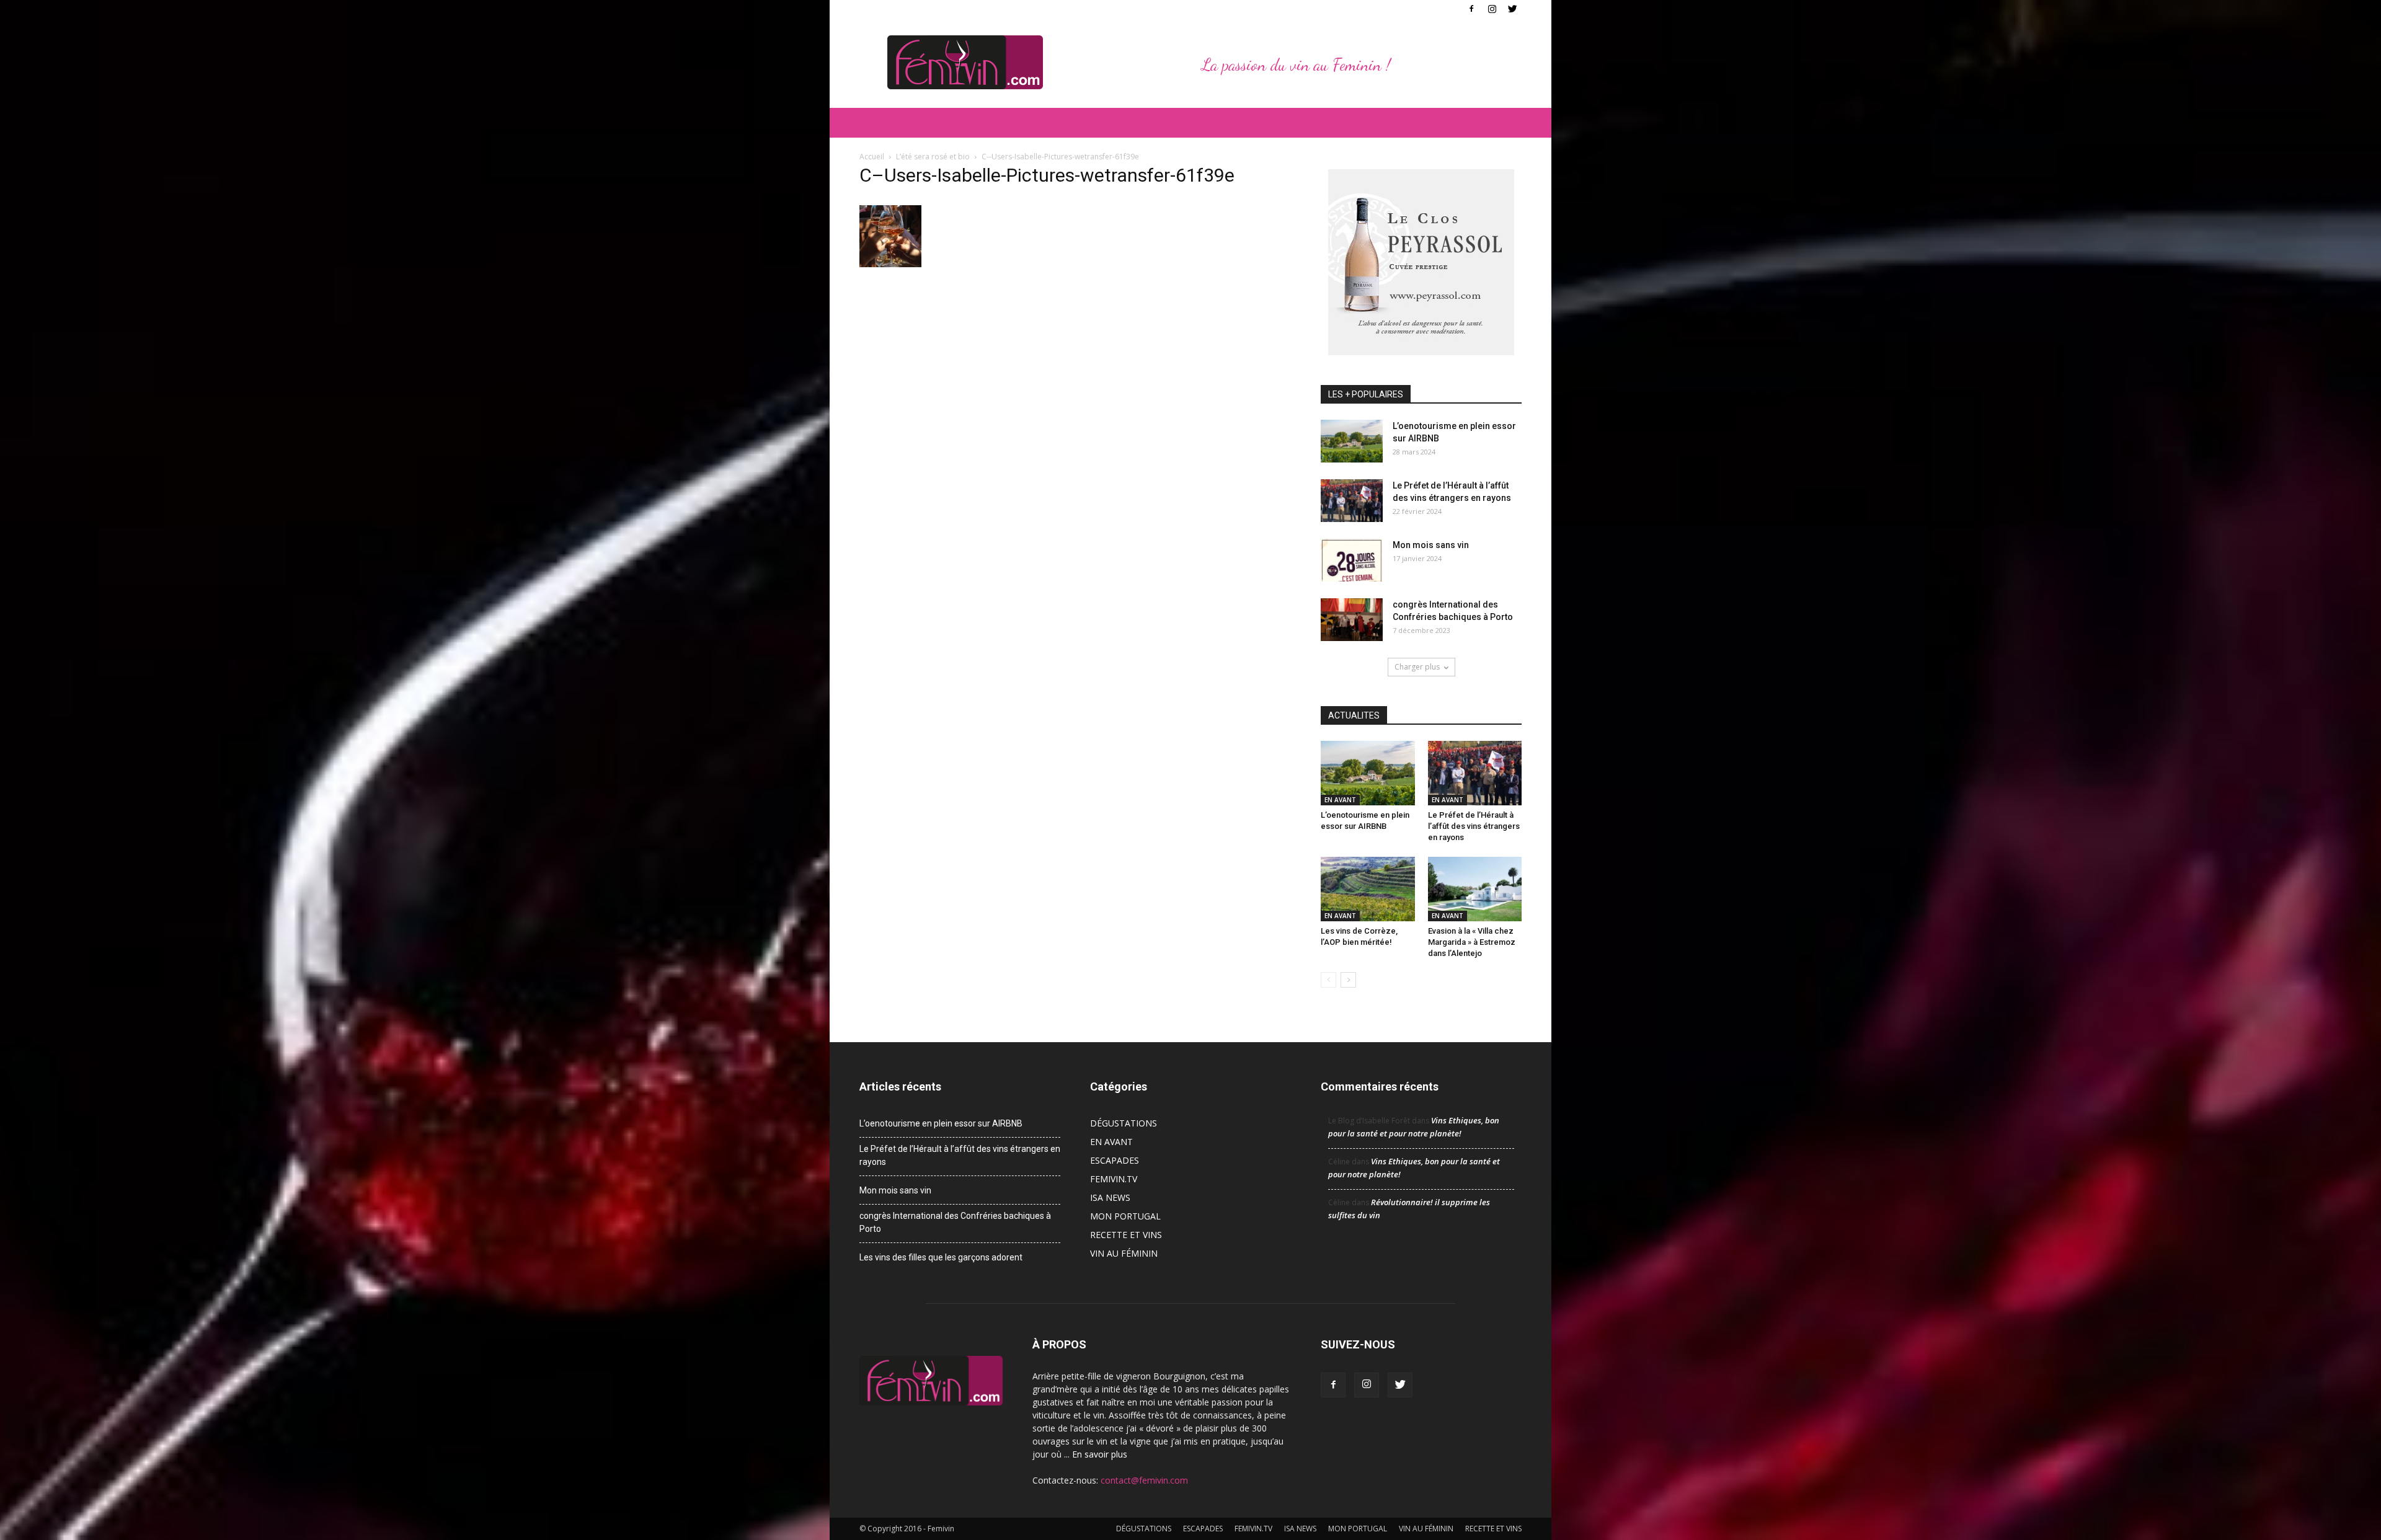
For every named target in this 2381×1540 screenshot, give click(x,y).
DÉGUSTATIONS (1124, 1123)
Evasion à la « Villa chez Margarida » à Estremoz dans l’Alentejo (1472, 942)
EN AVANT (1340, 800)
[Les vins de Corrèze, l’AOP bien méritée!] (1368, 889)
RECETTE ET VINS (1126, 1235)
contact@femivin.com (1144, 1480)
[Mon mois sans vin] (1352, 560)
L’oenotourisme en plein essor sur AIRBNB (941, 1123)
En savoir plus (1100, 1454)
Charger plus (1417, 667)
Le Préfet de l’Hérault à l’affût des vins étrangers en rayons (1474, 826)
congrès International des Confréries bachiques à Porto (955, 1222)
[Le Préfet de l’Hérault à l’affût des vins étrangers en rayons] (1352, 501)
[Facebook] (1471, 9)
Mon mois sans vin (1431, 545)
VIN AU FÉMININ (1124, 1253)
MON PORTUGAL (1125, 1216)
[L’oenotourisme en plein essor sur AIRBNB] (1352, 441)
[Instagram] (1492, 9)
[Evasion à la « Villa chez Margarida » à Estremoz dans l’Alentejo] (1475, 889)
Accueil (872, 157)
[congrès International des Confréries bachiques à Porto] (1352, 620)
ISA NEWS (1110, 1197)
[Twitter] (1512, 9)
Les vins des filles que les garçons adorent (941, 1257)
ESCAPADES (1115, 1160)
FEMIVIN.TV (1114, 1179)
